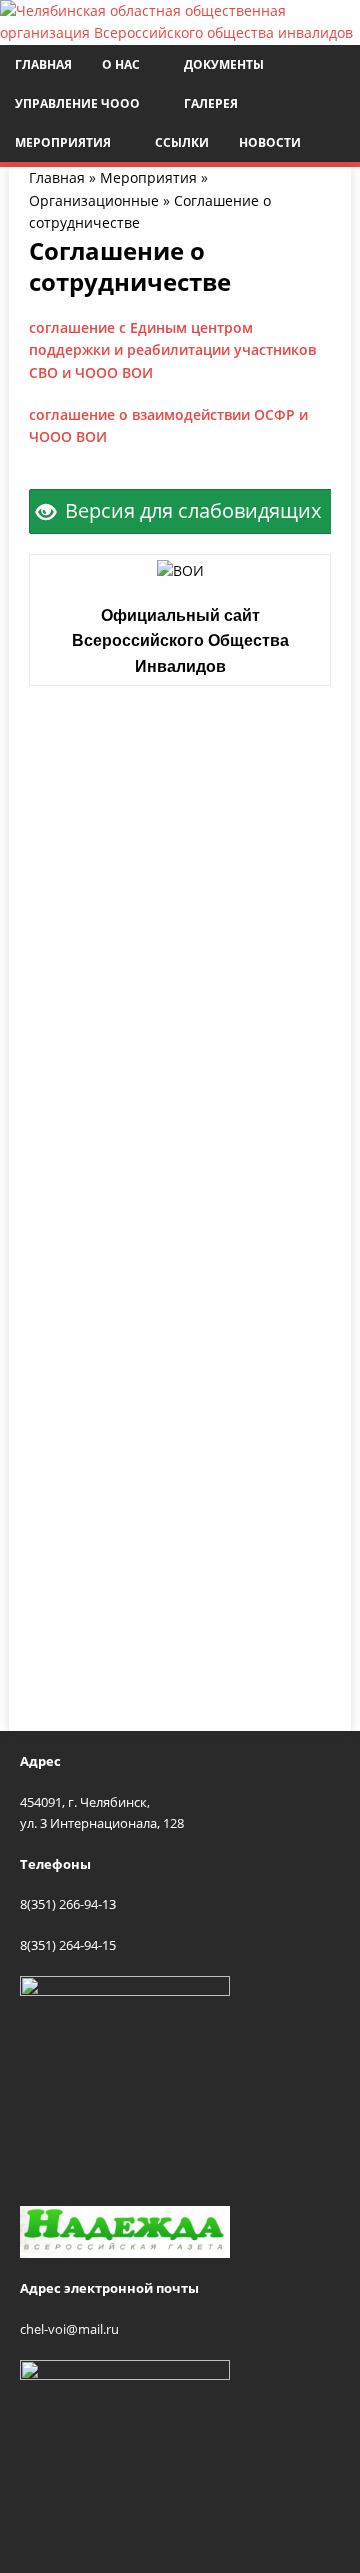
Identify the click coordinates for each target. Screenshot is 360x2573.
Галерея (211, 103)
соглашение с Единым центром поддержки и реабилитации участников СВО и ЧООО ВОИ (172, 350)
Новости (270, 142)
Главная (43, 64)
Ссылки (182, 142)
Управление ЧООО (77, 103)
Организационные (94, 200)
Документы (224, 64)
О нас (121, 64)
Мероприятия (63, 142)
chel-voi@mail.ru (69, 2329)
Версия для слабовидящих (190, 510)
